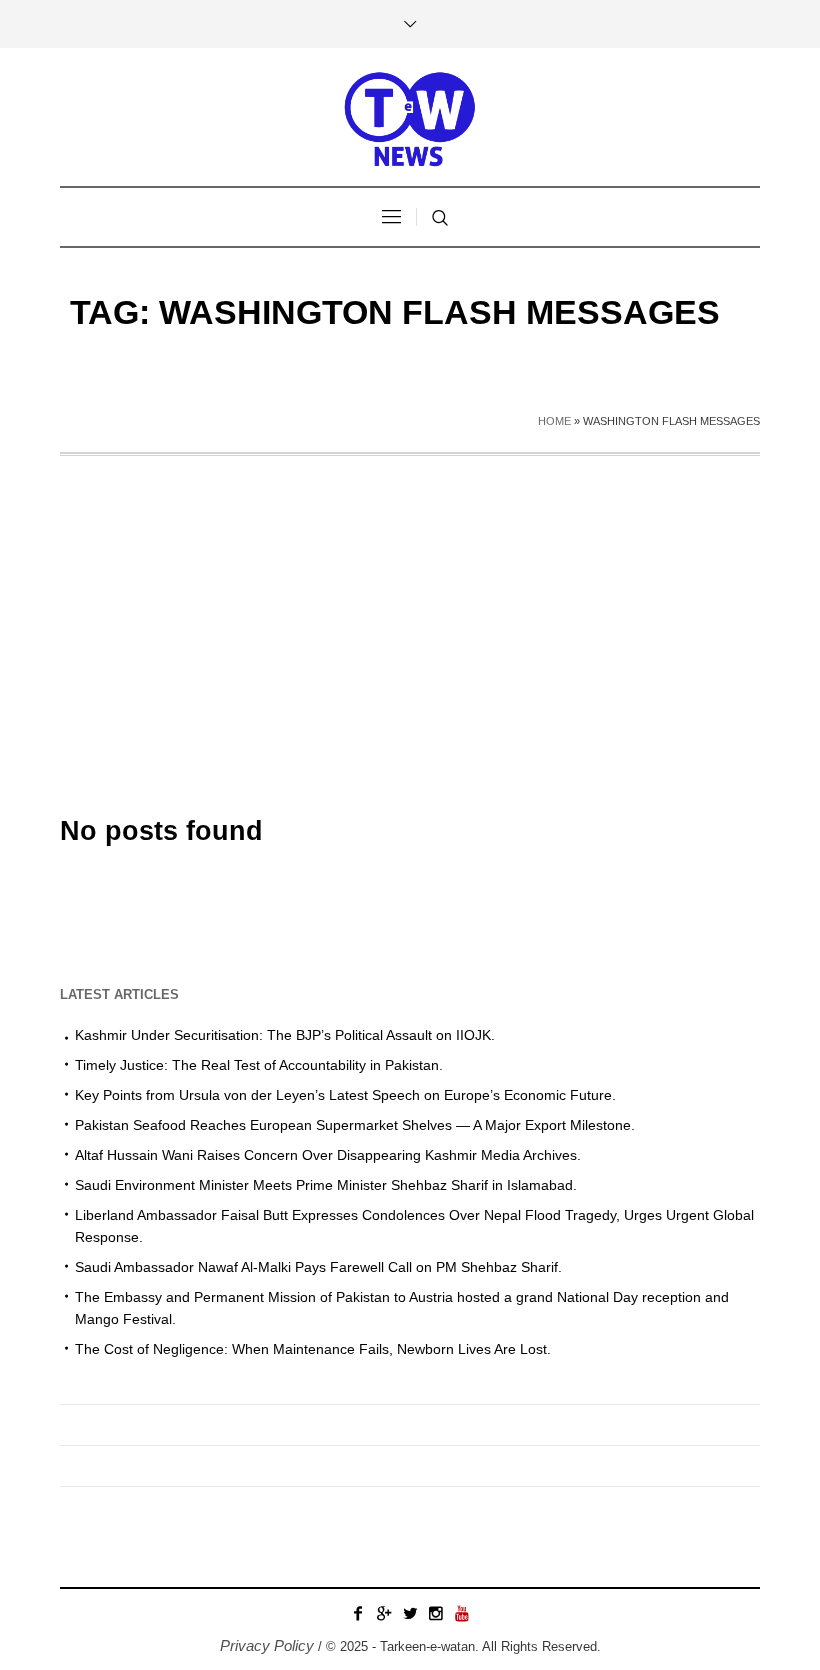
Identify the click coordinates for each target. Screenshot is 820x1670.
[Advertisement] (410, 606)
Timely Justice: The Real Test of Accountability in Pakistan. (259, 1065)
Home (554, 421)
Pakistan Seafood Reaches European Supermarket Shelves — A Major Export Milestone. (355, 1125)
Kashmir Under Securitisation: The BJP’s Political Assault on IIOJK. (285, 1035)
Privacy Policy (267, 1645)
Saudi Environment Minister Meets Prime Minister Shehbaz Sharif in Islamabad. (326, 1185)
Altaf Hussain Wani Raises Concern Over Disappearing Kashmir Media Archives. (328, 1155)
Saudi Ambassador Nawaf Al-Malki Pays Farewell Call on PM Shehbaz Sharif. (318, 1267)
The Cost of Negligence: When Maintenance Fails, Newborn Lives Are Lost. (313, 1349)
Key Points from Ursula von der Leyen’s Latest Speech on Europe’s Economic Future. (345, 1095)
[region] (260, 1505)
